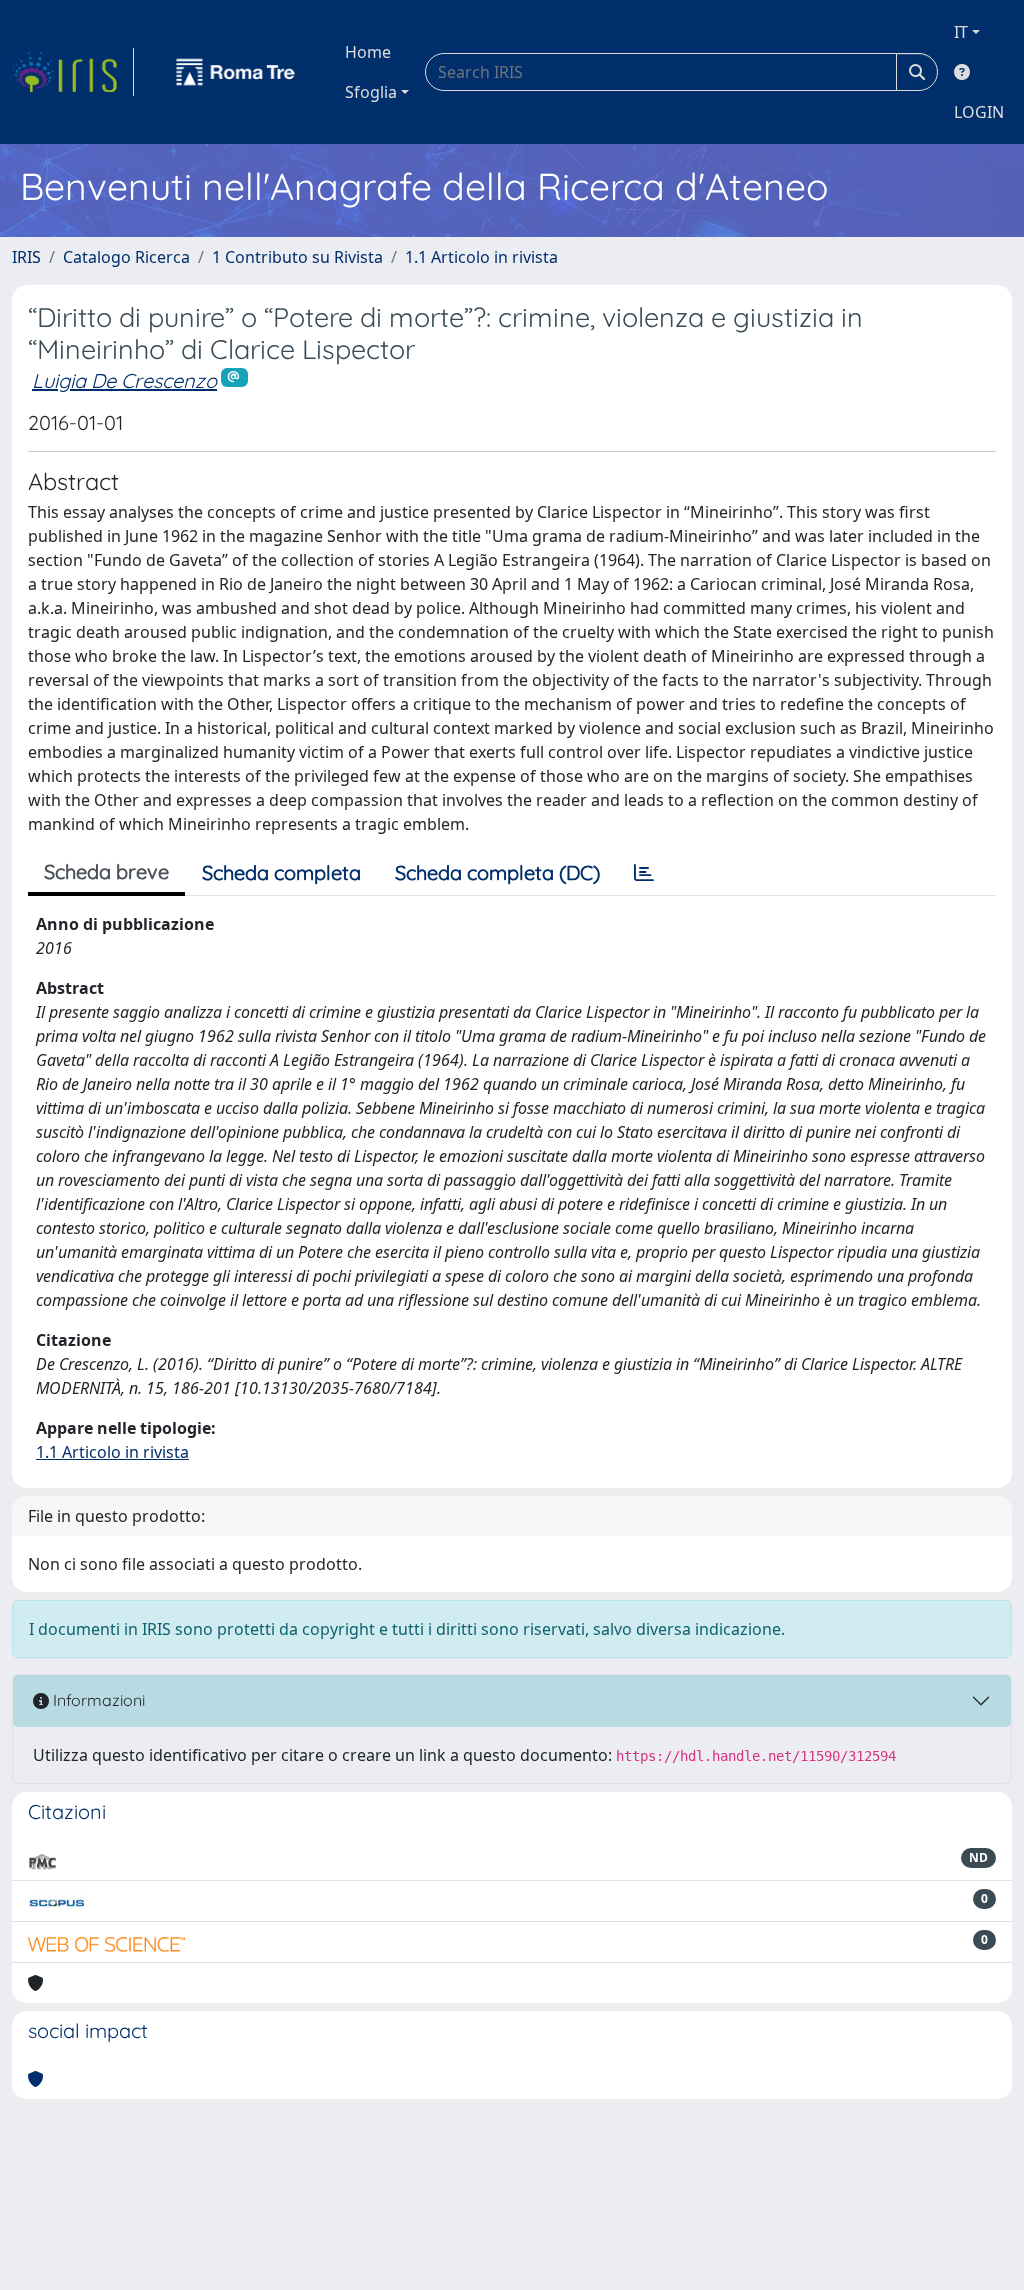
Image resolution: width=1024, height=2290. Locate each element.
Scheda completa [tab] (281, 872)
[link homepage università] (236, 72)
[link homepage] (73, 72)
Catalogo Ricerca (126, 257)
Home (368, 52)
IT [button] (961, 32)
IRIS (26, 257)
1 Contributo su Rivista (297, 257)
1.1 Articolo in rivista (481, 257)
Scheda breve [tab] (106, 871)
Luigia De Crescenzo (124, 380)
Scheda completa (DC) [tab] (497, 872)
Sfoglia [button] (371, 92)
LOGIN (979, 112)
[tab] (644, 873)
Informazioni (97, 1700)
